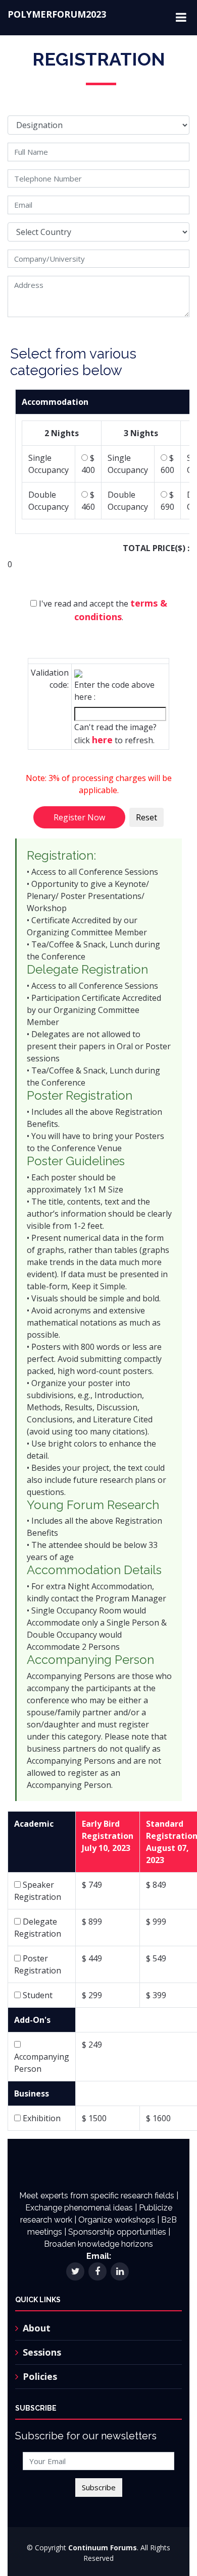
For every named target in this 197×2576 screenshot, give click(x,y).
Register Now (79, 817)
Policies (40, 2376)
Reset (146, 817)
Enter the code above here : (114, 691)
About (37, 2328)
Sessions (42, 2352)
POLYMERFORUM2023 (57, 14)
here (102, 740)
